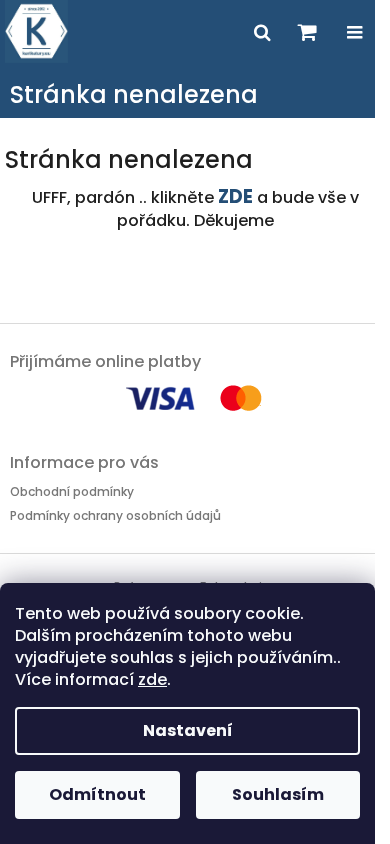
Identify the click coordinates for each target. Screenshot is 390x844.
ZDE (235, 196)
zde (152, 679)
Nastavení (188, 730)
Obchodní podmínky (72, 491)
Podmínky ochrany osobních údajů (115, 515)
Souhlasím (278, 794)
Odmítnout (97, 794)
